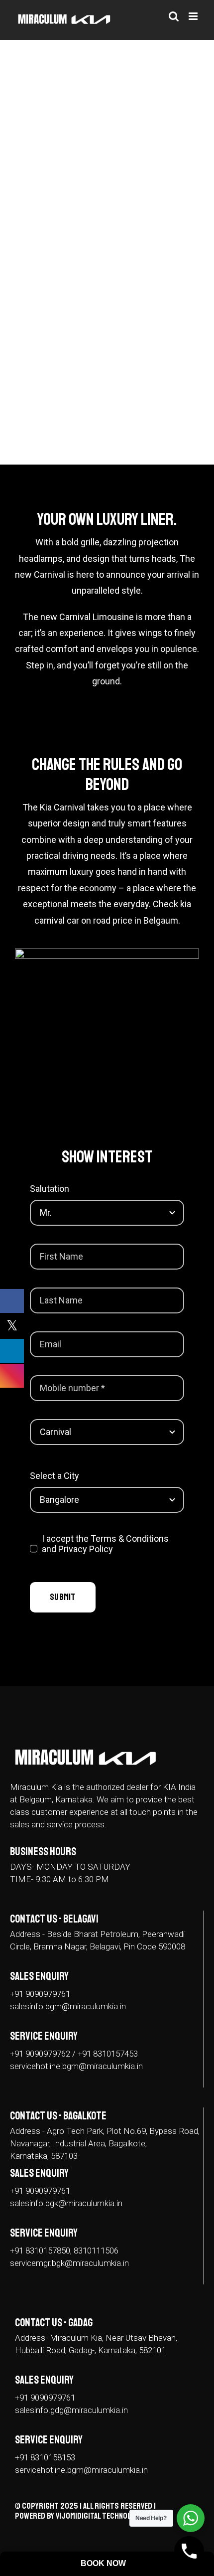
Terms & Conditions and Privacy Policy (105, 1544)
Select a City (54, 1476)
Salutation (50, 1189)
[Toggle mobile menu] (194, 16)
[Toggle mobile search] (174, 16)
